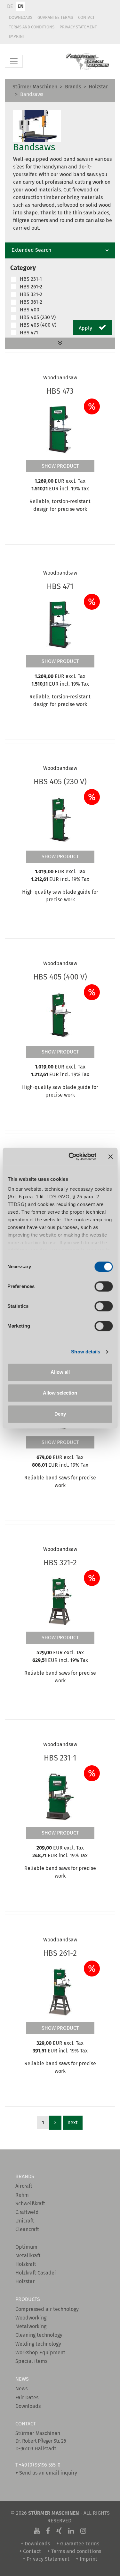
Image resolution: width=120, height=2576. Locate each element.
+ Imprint (87, 2559)
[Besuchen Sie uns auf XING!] (59, 2531)
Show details (86, 1352)
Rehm (22, 2195)
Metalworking (31, 2326)
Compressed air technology (47, 2309)
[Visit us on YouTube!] (37, 2531)
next (73, 2122)
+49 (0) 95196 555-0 (40, 2465)
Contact (86, 17)
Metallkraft (28, 2256)
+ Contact (30, 2551)
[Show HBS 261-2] (60, 1991)
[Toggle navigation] (14, 61)
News (21, 2389)
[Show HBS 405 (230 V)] (60, 820)
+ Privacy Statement (46, 2559)
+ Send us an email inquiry (46, 2473)
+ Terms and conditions (74, 2551)
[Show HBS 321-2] (60, 1601)
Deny (60, 1414)
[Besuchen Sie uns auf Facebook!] (48, 2531)
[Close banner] (110, 1157)
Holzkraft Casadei (36, 2273)
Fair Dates (27, 2397)
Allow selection (60, 1393)
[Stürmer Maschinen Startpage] (88, 61)
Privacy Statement (78, 27)
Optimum (26, 2247)
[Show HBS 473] (60, 429)
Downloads (21, 17)
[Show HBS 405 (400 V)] (60, 1015)
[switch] (104, 1286)
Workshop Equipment (40, 2353)
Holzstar (98, 87)
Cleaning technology (39, 2335)
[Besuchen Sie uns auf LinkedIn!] (71, 2531)
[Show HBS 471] (60, 624)
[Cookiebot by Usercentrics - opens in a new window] (72, 1157)
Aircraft (24, 2186)
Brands (73, 87)
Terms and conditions (32, 27)
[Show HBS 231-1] (60, 1796)
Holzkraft (26, 2264)
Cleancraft (27, 2229)
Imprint (17, 36)
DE (10, 6)
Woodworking (31, 2318)
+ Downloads (35, 2544)
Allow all (60, 1372)
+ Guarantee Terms (78, 2544)
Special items (31, 2361)
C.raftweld (27, 2212)
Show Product (60, 466)
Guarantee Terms (55, 17)
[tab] (60, 250)
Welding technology (38, 2344)
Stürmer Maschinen (35, 87)
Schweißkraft (30, 2204)
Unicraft (25, 2221)
